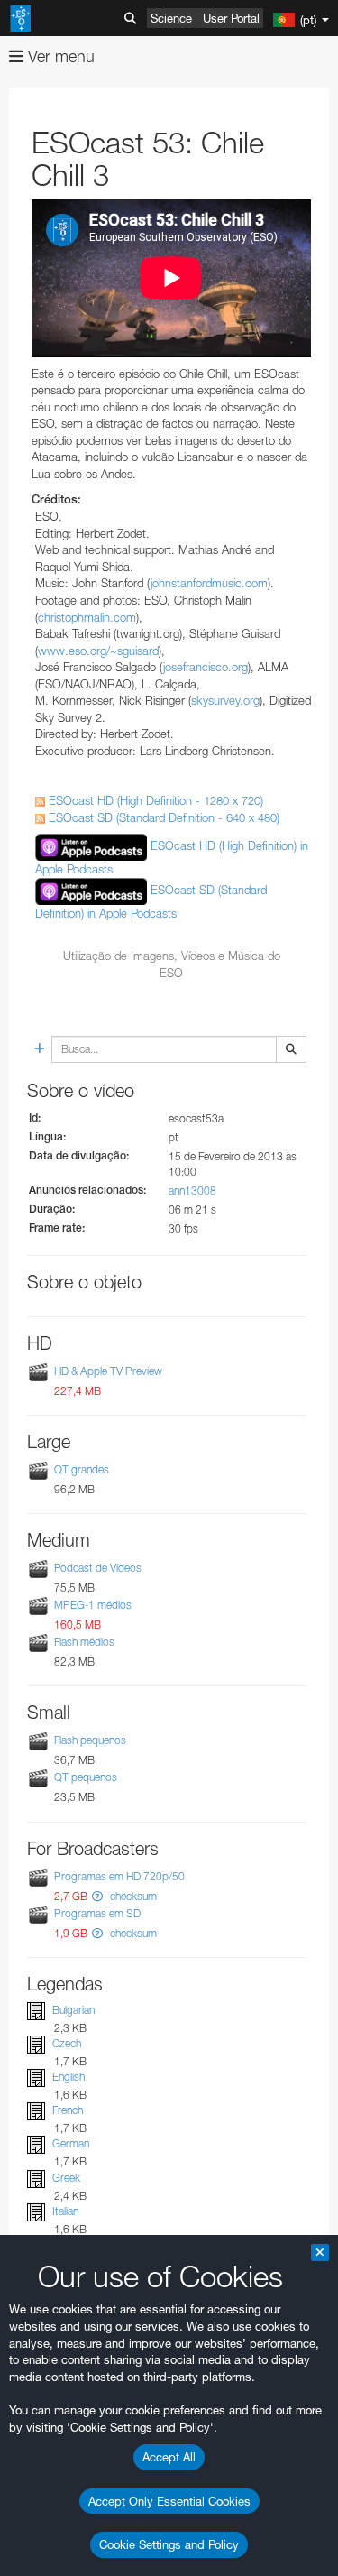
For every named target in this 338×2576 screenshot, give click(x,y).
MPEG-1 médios (93, 1605)
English (69, 2077)
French (68, 2110)
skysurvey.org (225, 700)
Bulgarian (73, 2010)
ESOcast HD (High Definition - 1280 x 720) (154, 800)
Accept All (169, 2457)
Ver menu (59, 56)
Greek (66, 2178)
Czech (67, 2043)
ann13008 (192, 1191)
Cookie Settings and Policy (169, 2544)
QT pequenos (86, 1777)
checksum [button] (132, 1896)
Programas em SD (97, 1913)
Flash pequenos (90, 1740)
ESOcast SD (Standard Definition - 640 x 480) (162, 817)
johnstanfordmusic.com (209, 583)
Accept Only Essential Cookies (169, 2501)
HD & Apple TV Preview (108, 1371)
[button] (97, 1896)
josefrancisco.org (206, 667)
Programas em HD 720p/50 (119, 1876)
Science (171, 18)
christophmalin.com (87, 617)
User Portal (231, 18)
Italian (65, 2211)
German (71, 2143)
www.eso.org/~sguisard (98, 651)
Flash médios (84, 1642)
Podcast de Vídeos (98, 1568)
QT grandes (82, 1469)
